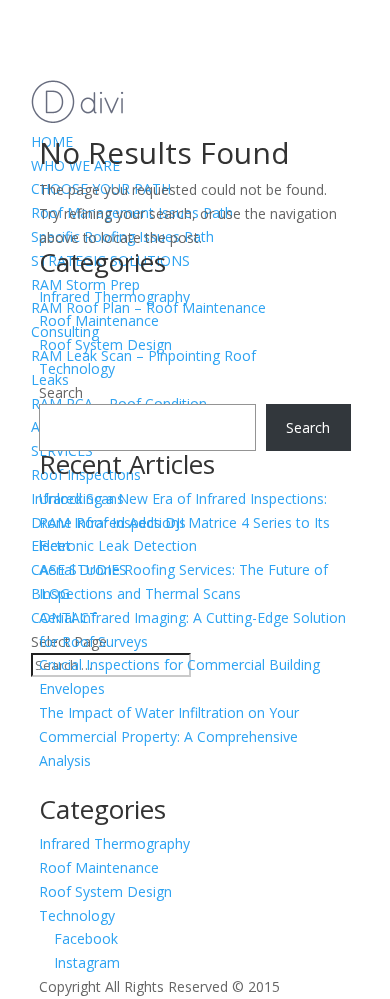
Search (61, 392)
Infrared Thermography (114, 296)
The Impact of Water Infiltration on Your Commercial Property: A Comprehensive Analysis (169, 736)
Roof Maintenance (99, 320)
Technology (77, 368)
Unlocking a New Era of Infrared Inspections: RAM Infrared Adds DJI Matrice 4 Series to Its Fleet (184, 522)
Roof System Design (105, 344)
